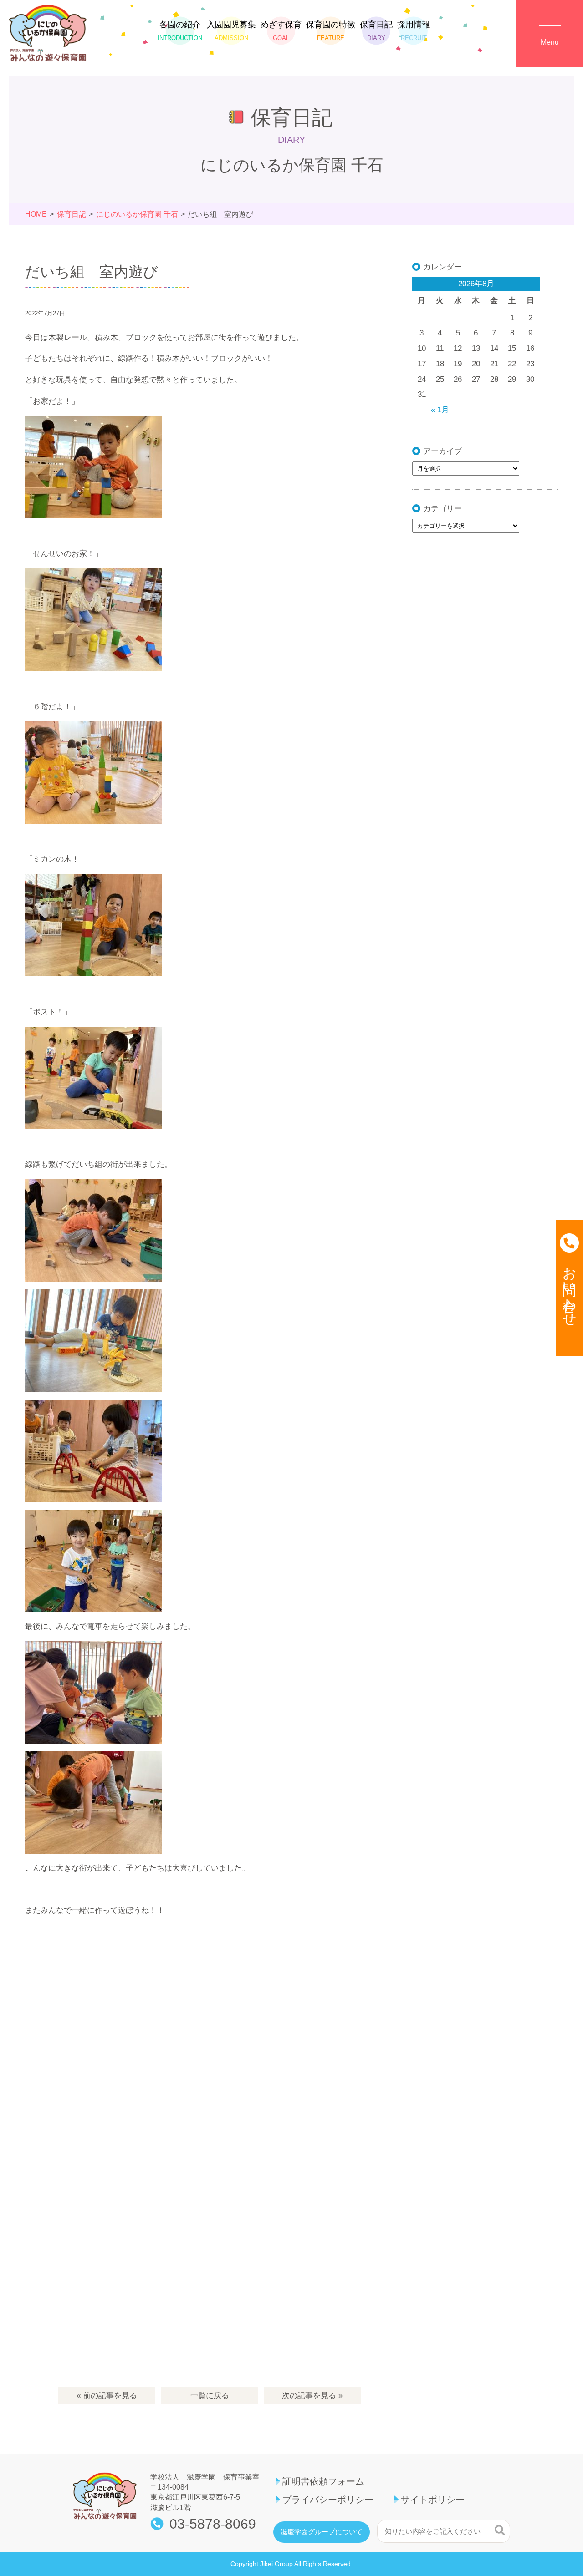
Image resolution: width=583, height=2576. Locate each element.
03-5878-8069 (213, 2524)
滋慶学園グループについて (322, 2532)
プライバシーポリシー (328, 2500)
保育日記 (376, 31)
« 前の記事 (107, 2396)
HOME (36, 214)
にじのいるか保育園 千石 (137, 214)
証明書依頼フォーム (323, 2481)
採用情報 (414, 31)
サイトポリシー (433, 2500)
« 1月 (440, 410)
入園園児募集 (231, 31)
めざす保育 (281, 31)
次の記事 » (312, 2396)
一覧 (210, 2396)
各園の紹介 (180, 31)
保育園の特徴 (331, 31)
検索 (500, 2530)
